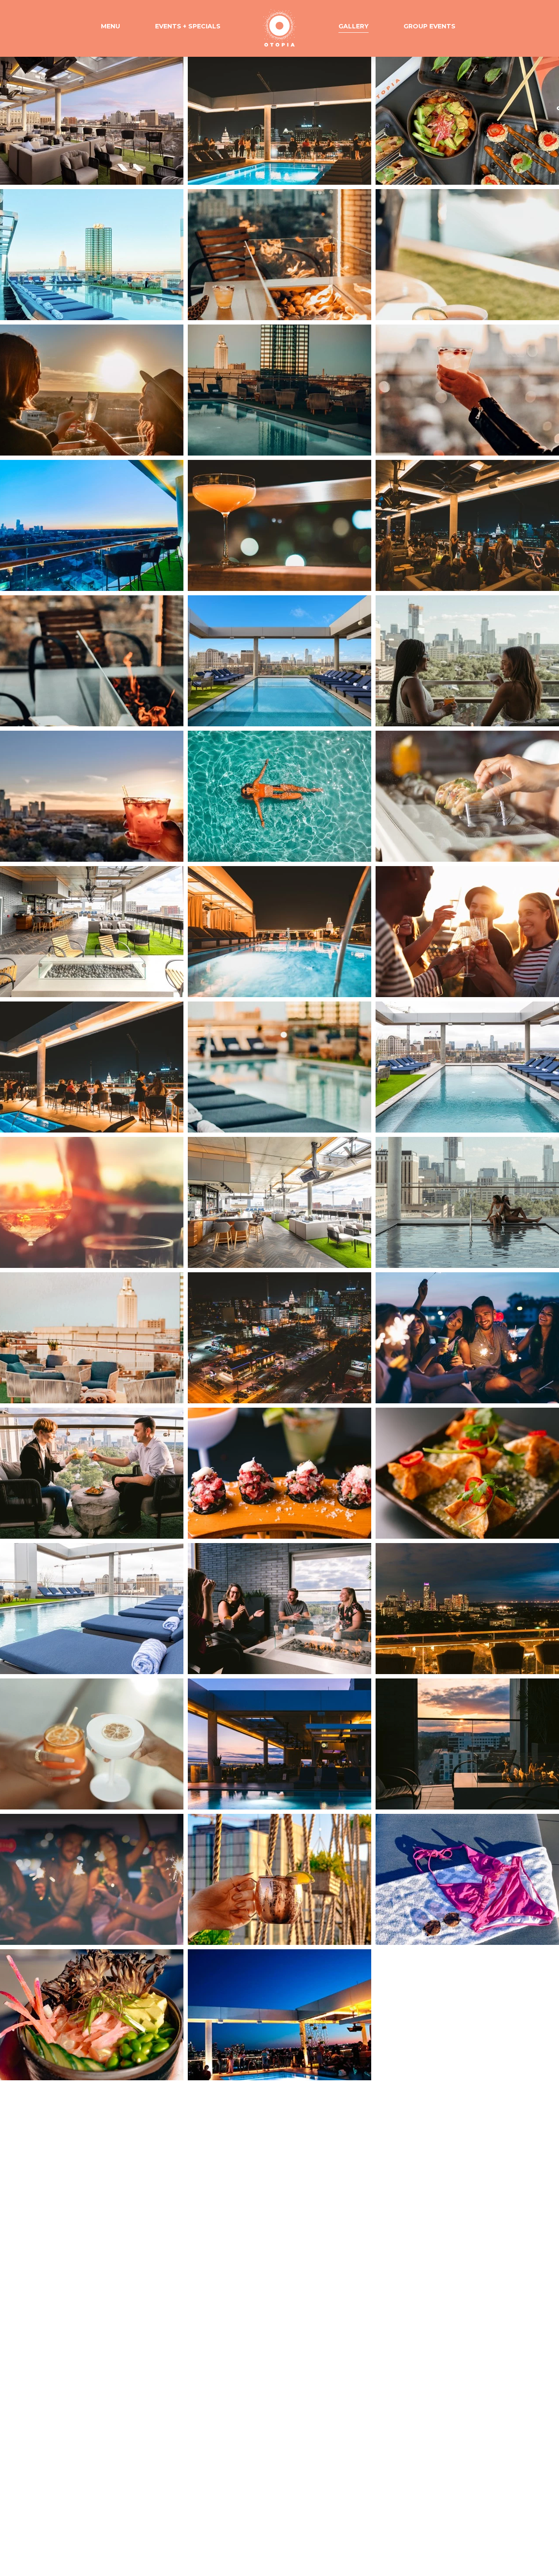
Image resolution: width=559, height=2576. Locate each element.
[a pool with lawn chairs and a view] (467, 1067)
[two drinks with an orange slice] (92, 1744)
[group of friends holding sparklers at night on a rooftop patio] (467, 1338)
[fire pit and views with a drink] (279, 255)
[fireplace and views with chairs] (467, 1744)
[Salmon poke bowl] (92, 2015)
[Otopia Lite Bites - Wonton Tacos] (467, 796)
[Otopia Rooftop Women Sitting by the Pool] (467, 1202)
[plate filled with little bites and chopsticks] (467, 119)
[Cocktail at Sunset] (92, 796)
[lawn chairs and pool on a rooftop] (92, 1609)
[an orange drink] (279, 525)
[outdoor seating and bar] (92, 932)
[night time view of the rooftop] (467, 1609)
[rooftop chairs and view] (92, 1338)
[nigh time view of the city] (92, 525)
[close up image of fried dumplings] (467, 1473)
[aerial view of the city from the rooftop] (279, 1338)
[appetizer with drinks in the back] (279, 1473)
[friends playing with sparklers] (92, 1879)
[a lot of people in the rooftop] (467, 525)
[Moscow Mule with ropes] (279, 1879)
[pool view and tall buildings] (92, 255)
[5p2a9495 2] (467, 255)
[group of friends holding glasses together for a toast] (467, 932)
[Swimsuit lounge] (467, 1879)
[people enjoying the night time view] (279, 119)
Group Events (430, 26)
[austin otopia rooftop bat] (92, 119)
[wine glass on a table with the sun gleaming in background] (92, 1202)
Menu (110, 26)
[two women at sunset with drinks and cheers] (92, 390)
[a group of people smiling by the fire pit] (279, 1609)
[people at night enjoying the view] (92, 1067)
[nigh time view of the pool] (279, 932)
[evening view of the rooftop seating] (279, 390)
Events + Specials (188, 26)
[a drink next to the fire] (92, 661)
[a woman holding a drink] (467, 390)
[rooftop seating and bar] (279, 1202)
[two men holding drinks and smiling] (92, 1473)
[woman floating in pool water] (279, 796)
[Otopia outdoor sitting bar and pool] (279, 1744)
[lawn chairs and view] (279, 1067)
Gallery (354, 26)
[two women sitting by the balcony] (467, 661)
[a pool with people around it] (279, 2015)
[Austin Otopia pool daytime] (279, 661)
